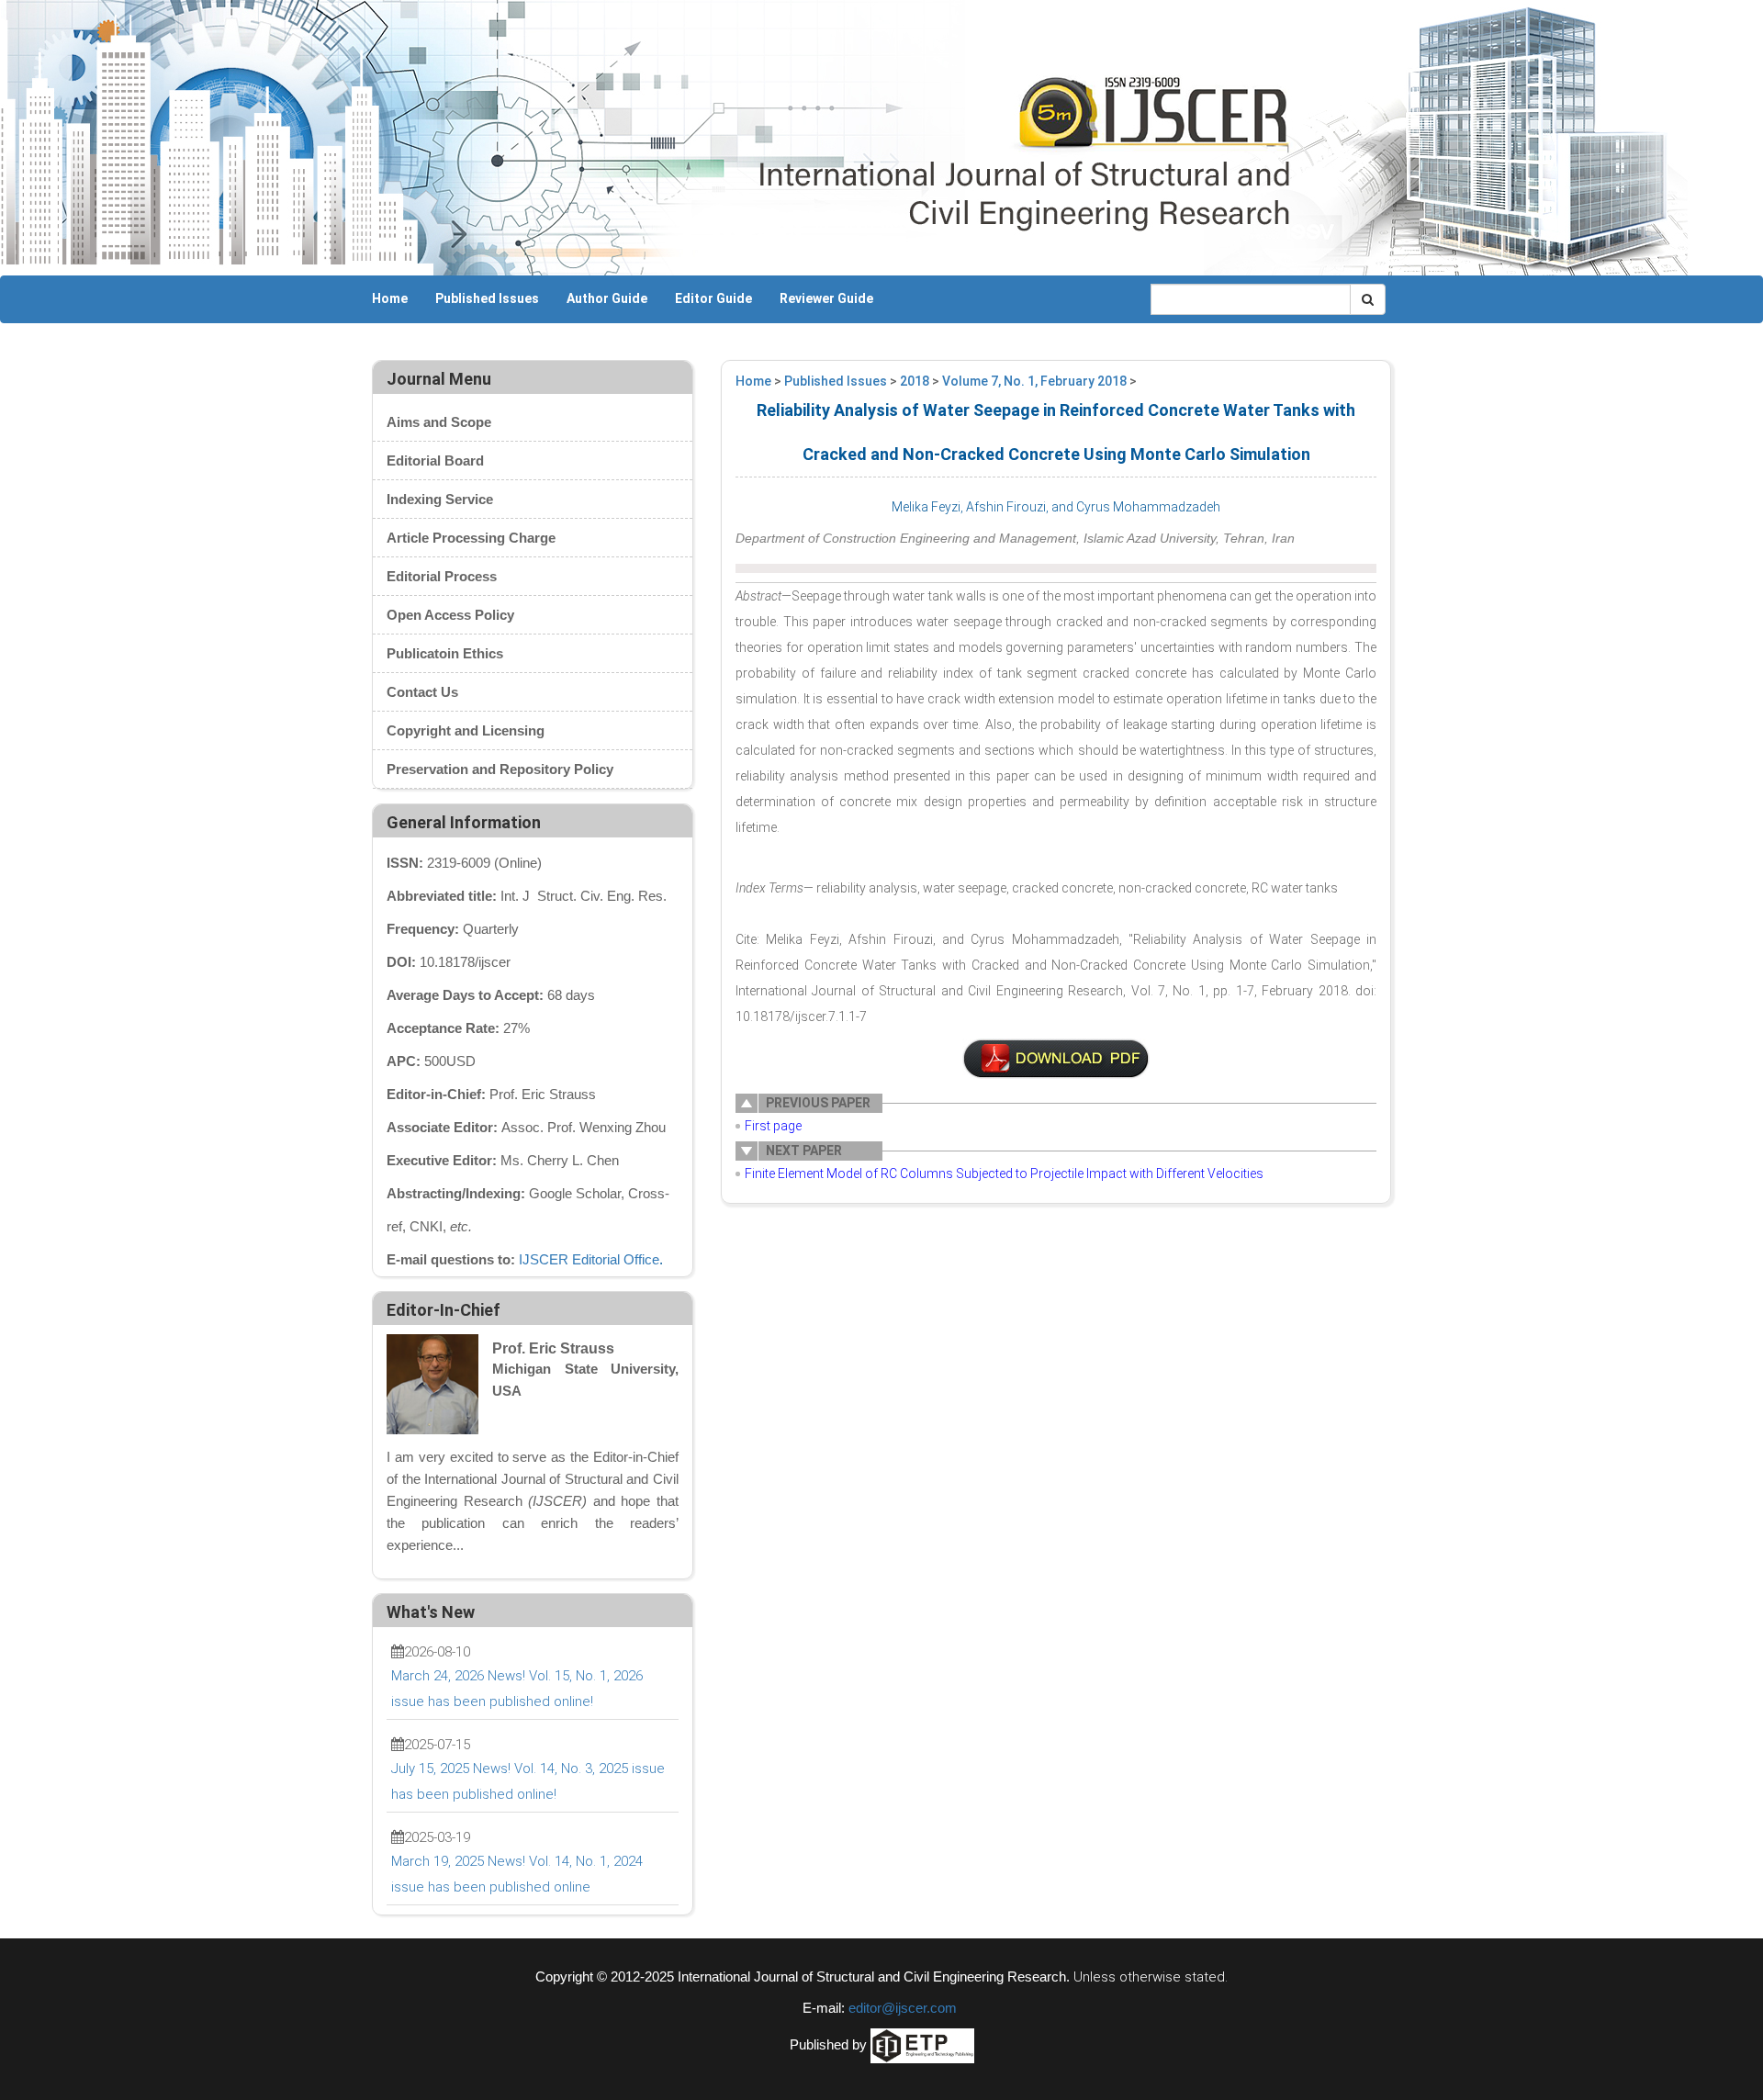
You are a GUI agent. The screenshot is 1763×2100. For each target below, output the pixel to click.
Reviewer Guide (826, 298)
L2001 (1056, 1059)
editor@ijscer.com (903, 2008)
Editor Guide (713, 298)
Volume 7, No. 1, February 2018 (1034, 381)
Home (390, 298)
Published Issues (487, 298)
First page (773, 1126)
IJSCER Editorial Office (589, 1259)
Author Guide (607, 298)
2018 (915, 381)
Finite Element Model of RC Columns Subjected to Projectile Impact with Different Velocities (1004, 1174)
